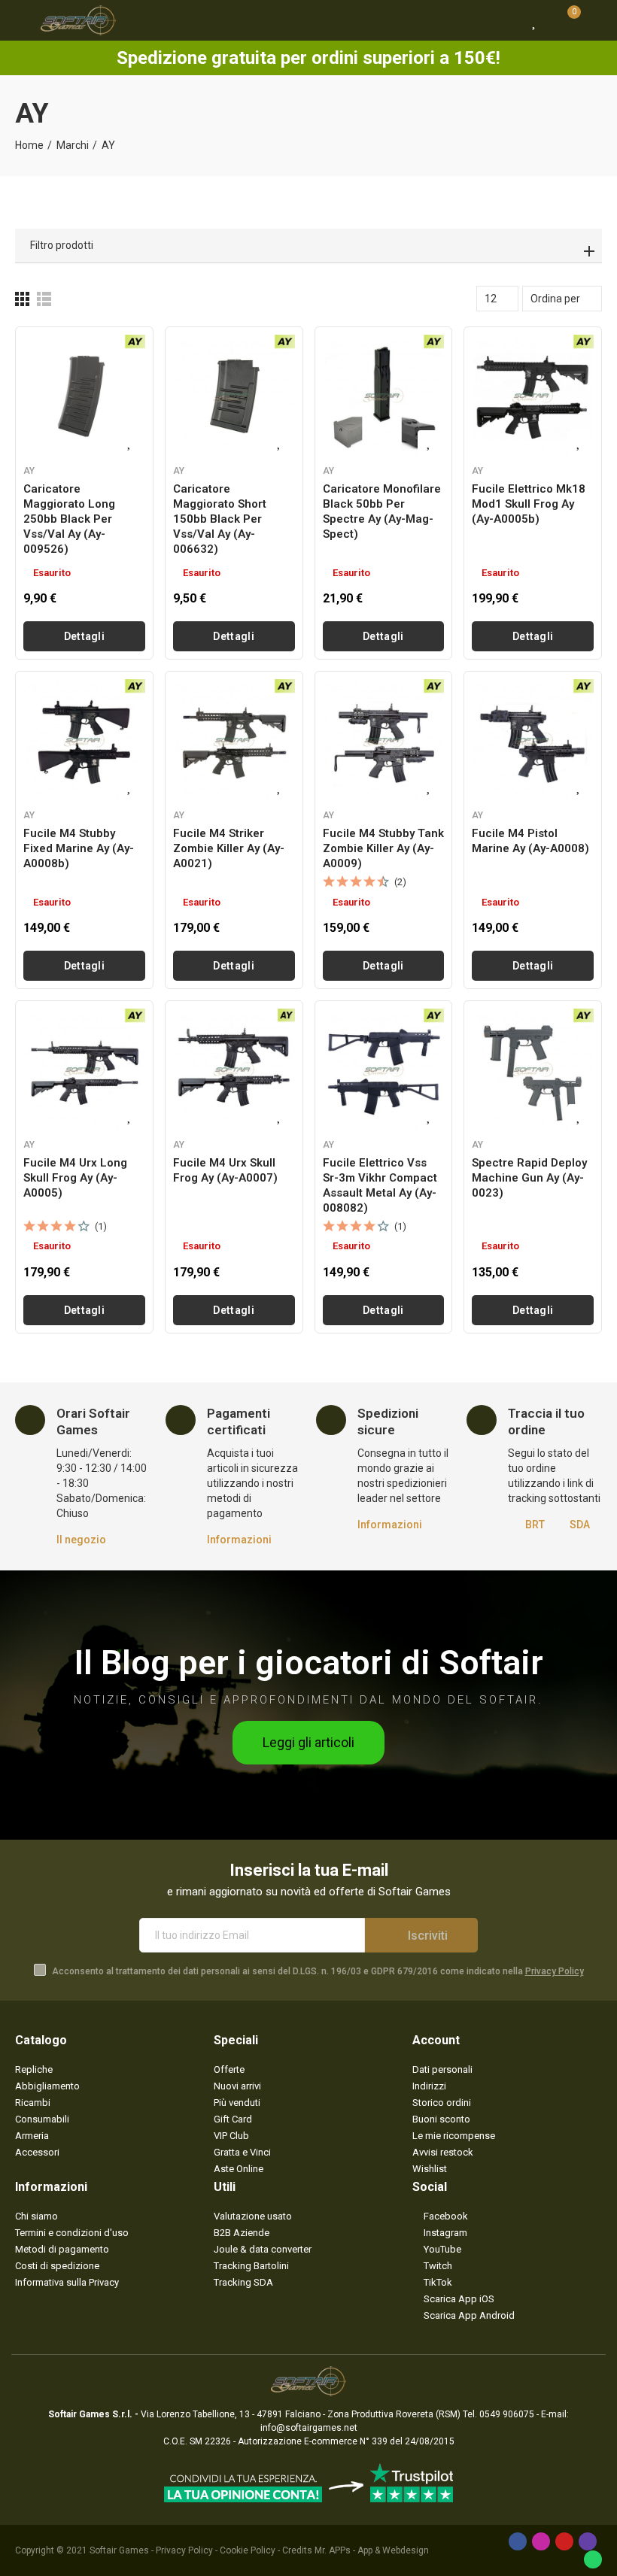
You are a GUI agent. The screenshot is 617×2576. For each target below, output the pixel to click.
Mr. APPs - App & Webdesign (372, 2550)
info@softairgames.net (309, 2428)
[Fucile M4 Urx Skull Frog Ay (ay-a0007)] (234, 1070)
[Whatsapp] (593, 2559)
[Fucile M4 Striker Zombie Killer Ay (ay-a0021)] (234, 740)
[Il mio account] (594, 20)
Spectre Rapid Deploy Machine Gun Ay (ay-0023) (529, 1178)
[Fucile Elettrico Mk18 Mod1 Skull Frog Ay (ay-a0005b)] (533, 396)
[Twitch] (588, 2541)
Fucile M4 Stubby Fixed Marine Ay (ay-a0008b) (79, 848)
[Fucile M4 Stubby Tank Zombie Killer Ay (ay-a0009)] (384, 740)
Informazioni (239, 1540)
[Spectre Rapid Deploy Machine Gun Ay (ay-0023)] (533, 1070)
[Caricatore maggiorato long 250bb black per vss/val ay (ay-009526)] (84, 396)
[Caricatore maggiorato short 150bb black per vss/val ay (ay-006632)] (234, 396)
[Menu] (22, 20)
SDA (580, 1525)
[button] (308, 1743)
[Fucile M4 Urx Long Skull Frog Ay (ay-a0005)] (84, 1070)
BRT (535, 1525)
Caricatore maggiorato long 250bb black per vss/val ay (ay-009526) (69, 519)
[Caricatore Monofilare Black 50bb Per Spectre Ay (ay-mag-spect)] (384, 396)
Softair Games (119, 2550)
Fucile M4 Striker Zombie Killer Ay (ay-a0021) (229, 848)
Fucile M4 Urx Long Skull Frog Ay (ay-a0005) (75, 1178)
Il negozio (81, 1540)
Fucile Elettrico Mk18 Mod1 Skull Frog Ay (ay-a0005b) (529, 504)
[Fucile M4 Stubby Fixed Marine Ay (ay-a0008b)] (84, 740)
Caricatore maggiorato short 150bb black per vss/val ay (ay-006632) (220, 519)
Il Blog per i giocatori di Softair (309, 1663)
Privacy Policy (555, 1971)
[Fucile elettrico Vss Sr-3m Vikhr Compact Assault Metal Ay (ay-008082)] (384, 1070)
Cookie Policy (248, 2550)
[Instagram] (541, 2541)
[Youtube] (564, 2541)
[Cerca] (508, 20)
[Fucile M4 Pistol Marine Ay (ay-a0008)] (533, 740)
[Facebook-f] (518, 2541)
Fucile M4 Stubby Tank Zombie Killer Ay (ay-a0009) (383, 848)
